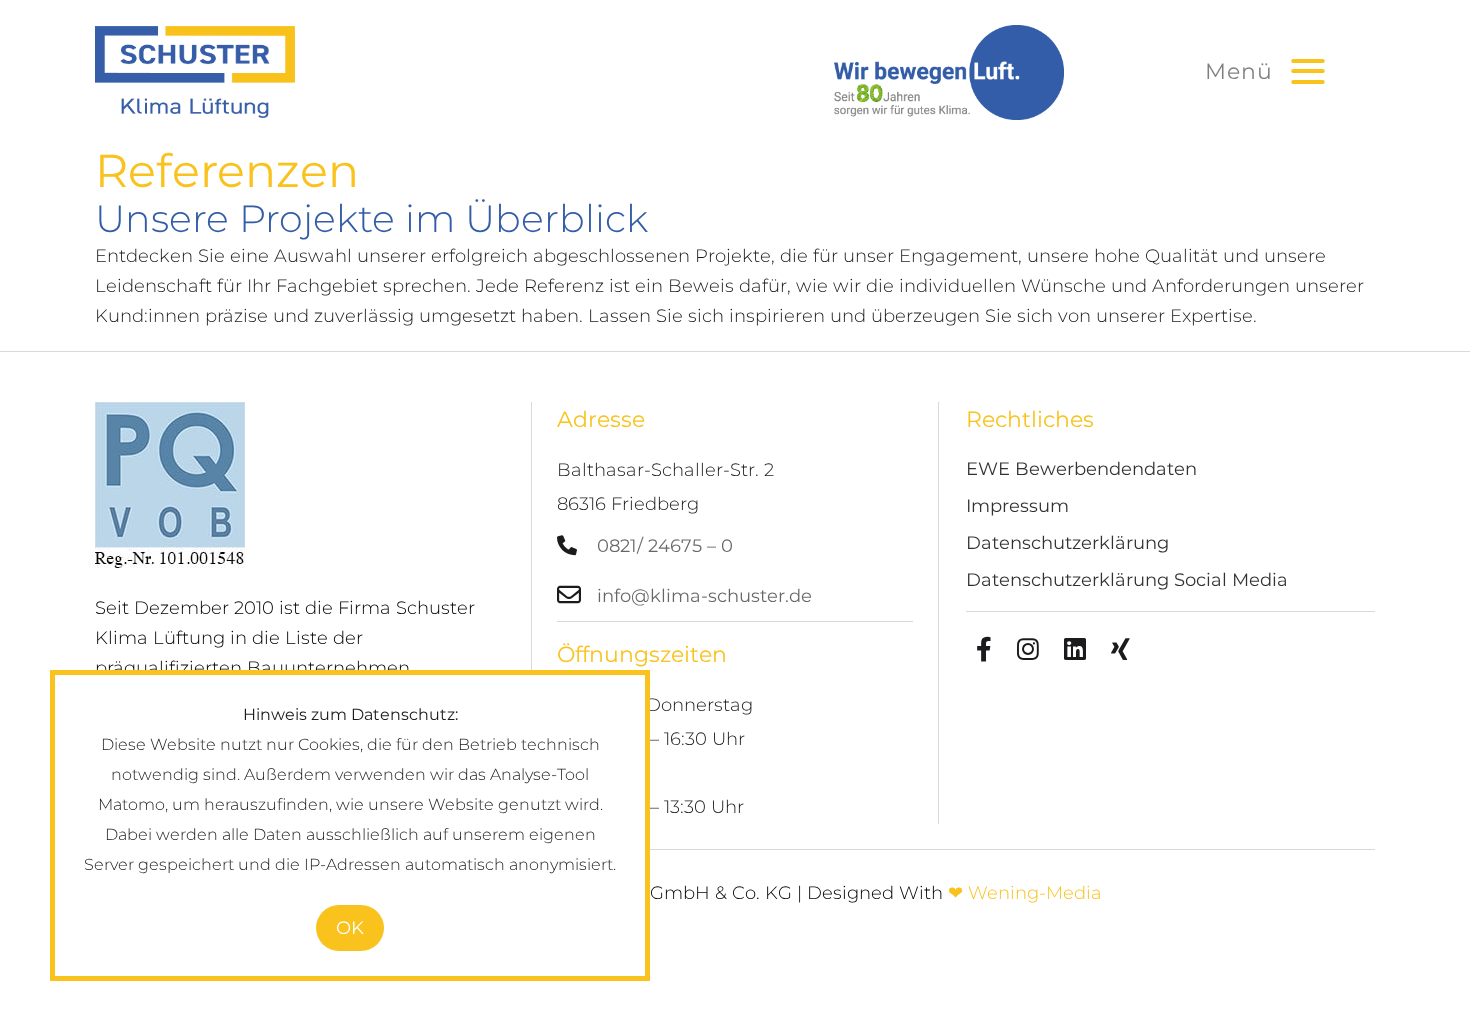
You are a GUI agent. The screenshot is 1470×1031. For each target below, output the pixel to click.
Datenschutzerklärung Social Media (1127, 582)
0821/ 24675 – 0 (665, 546)
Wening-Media (1035, 893)
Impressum (1017, 508)
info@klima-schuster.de (704, 596)
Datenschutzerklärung (1067, 545)
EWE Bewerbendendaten (1081, 471)
